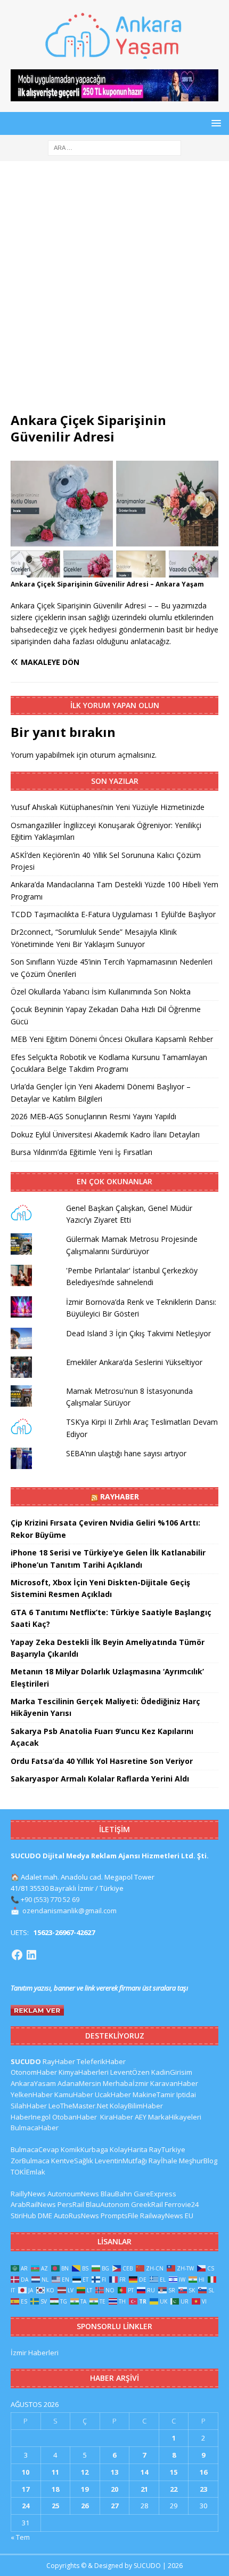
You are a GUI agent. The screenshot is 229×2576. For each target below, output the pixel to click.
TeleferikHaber (101, 2061)
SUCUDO (26, 2061)
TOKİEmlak (28, 2172)
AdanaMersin (79, 2083)
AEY (141, 2117)
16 (203, 2472)
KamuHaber (74, 2094)
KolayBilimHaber (136, 2106)
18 (55, 2489)
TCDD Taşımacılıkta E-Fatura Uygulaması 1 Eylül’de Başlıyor (113, 914)
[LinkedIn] (31, 1955)
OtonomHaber (34, 2072)
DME (45, 2216)
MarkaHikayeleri (175, 2117)
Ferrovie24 (182, 2204)
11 (55, 2472)
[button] (214, 123)
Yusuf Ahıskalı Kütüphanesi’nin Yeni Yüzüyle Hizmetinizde (108, 807)
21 (144, 2489)
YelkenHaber (32, 2094)
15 (174, 2472)
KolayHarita (129, 2149)
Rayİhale (163, 2161)
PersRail (71, 2204)
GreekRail (147, 2204)
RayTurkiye (167, 2149)
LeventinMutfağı (121, 2161)
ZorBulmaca (30, 2161)
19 (85, 2489)
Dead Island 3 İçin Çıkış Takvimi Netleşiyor (138, 1333)
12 (85, 2472)
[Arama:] (114, 147)
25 (55, 2506)
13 (114, 2472)
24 (26, 2506)
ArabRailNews (33, 2204)
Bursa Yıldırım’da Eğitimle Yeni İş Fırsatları (81, 1152)
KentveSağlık (72, 2161)
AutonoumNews (73, 2194)
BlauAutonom (108, 2204)
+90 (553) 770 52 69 (50, 1899)
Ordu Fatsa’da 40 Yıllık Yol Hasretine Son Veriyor (102, 1761)
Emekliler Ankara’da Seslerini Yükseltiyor (134, 1362)
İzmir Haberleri (35, 2353)
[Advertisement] (114, 292)
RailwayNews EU (167, 2216)
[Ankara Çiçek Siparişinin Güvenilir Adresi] (114, 571)
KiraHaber (117, 2117)
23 (203, 2489)
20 (114, 2489)
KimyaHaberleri (84, 2072)
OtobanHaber (75, 2117)
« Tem (20, 2537)
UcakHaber (113, 2094)
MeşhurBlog (198, 2161)
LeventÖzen (130, 2072)
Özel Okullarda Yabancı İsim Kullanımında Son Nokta (101, 992)
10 (26, 2472)
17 (26, 2489)
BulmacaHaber (35, 2128)
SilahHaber (29, 2106)
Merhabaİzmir (126, 2083)
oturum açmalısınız (122, 755)
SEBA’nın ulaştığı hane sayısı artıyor (126, 1453)
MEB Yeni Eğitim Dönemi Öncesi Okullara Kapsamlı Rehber (112, 1039)
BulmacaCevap (35, 2149)
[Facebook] (17, 1955)
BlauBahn (116, 2194)
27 (114, 2506)
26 (85, 2506)
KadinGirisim (172, 2072)
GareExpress (155, 2194)
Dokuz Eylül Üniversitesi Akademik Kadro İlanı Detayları (105, 1134)
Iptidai (186, 2094)
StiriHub (23, 2216)
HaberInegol (31, 2117)
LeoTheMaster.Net (78, 2106)
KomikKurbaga (84, 2149)
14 (144, 2472)
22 (174, 2489)
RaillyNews (28, 2194)
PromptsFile (120, 2216)
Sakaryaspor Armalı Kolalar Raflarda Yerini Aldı (100, 1779)
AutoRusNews (76, 2216)
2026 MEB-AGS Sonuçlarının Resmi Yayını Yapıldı (93, 1116)
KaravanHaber (174, 2083)
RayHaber (120, 1496)
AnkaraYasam (33, 2083)
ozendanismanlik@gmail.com (69, 1911)
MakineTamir (154, 2094)
